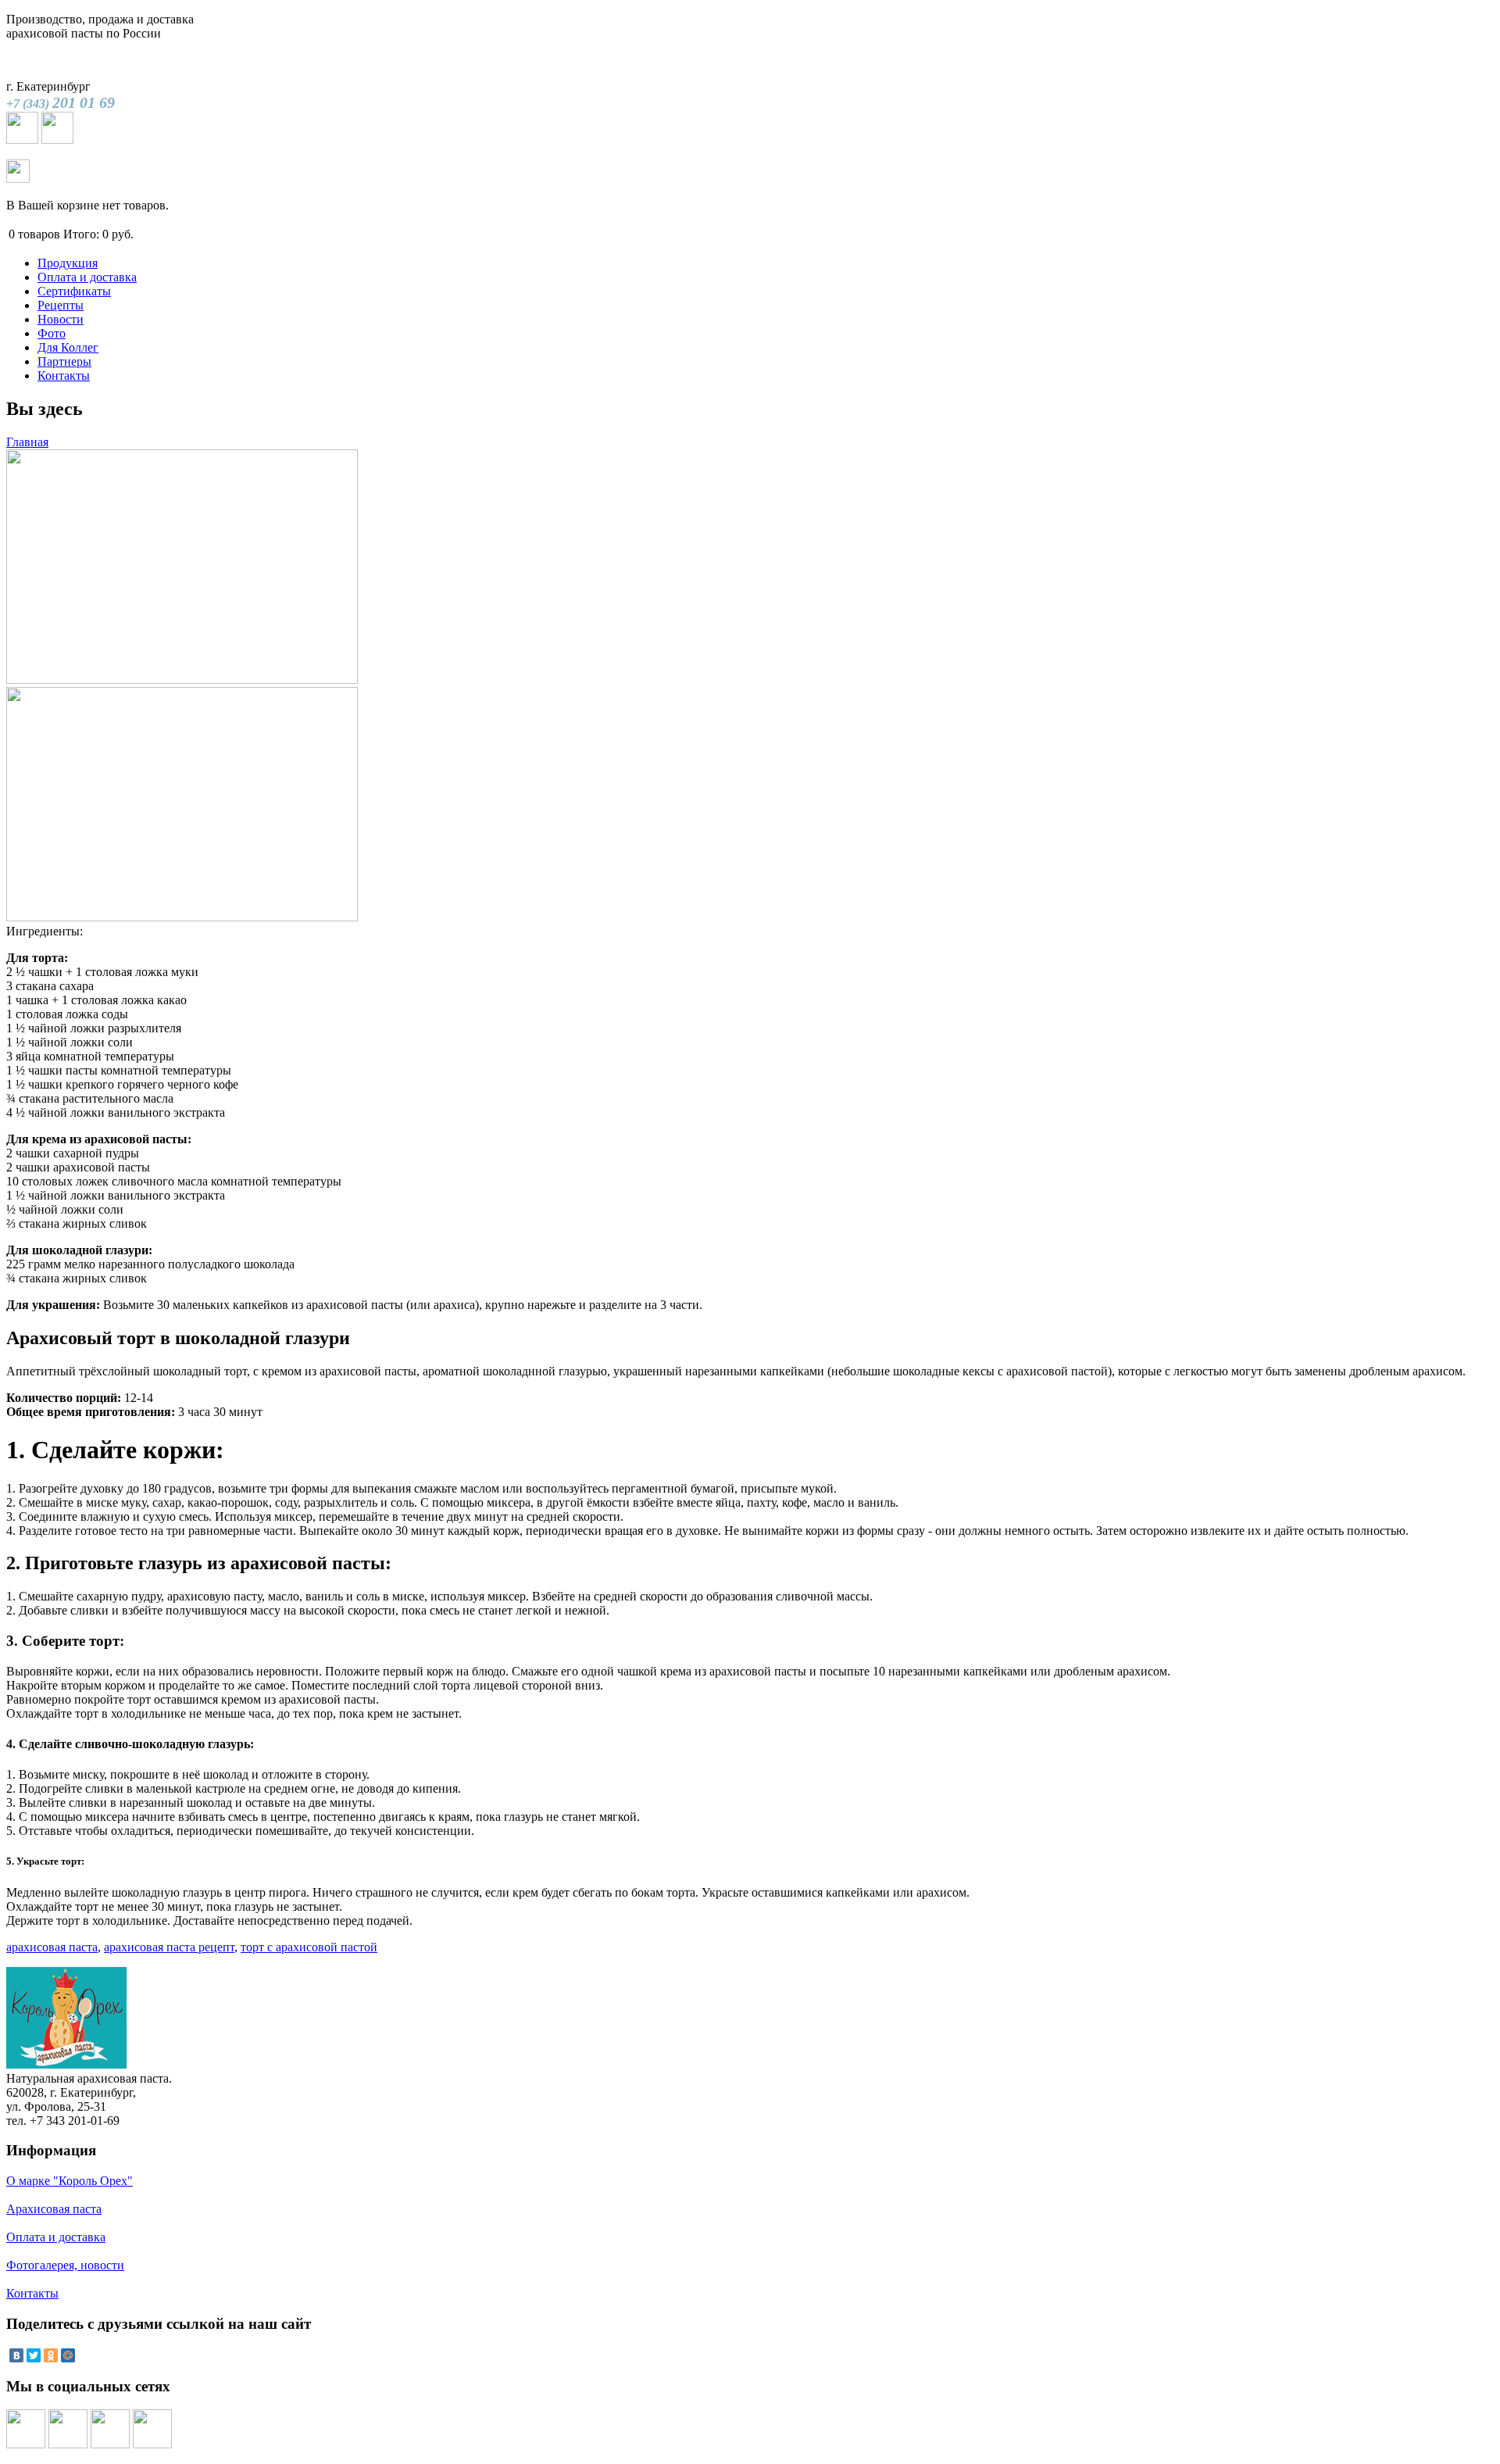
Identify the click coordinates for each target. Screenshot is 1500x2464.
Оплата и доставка (87, 277)
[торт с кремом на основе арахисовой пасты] (182, 917)
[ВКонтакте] (16, 2355)
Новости (61, 319)
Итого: (81, 234)
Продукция (68, 263)
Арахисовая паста (54, 2209)
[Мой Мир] (68, 2355)
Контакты (64, 376)
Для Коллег (68, 347)
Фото (52, 333)
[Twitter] (34, 2355)
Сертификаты (74, 291)
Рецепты (61, 305)
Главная (27, 442)
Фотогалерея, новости (65, 2265)
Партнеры (64, 361)
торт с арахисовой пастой (309, 1947)
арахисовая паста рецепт (169, 1947)
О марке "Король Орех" (70, 2181)
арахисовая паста (52, 1947)
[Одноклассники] (51, 2355)
